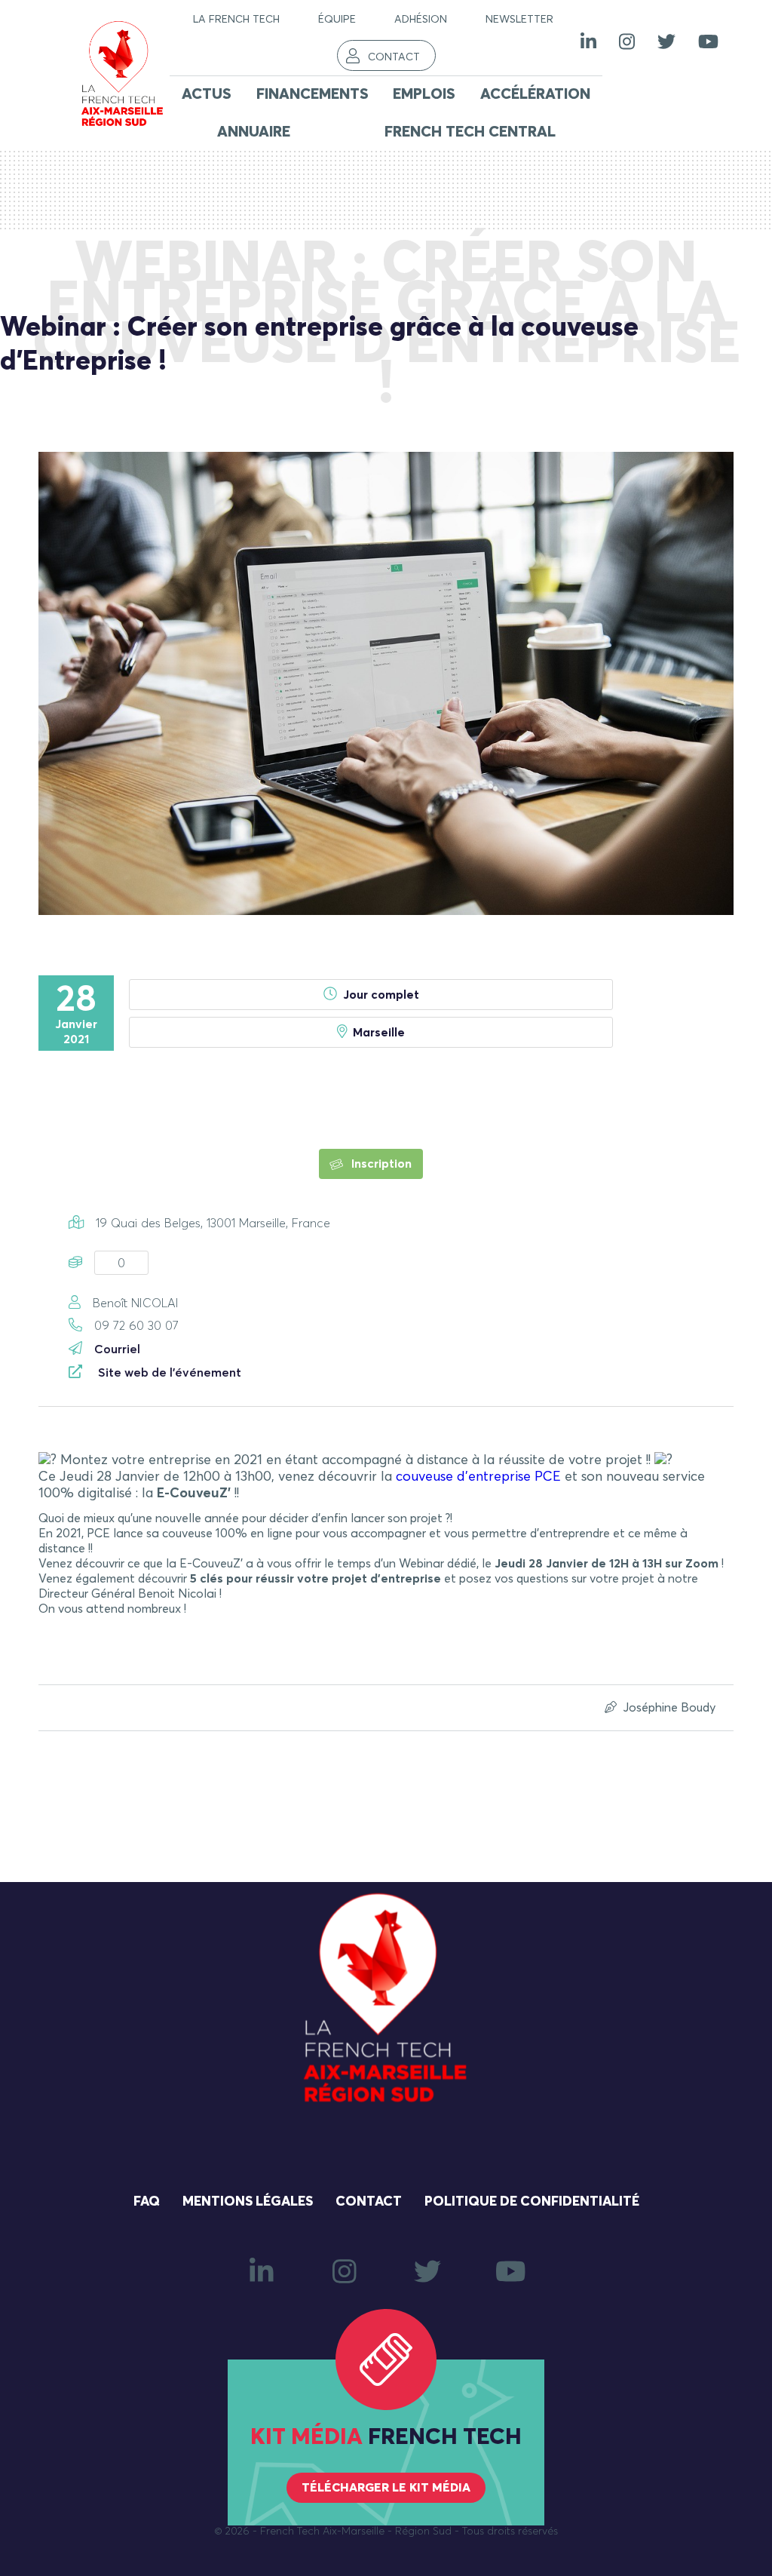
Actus (207, 94)
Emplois (424, 94)
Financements (312, 94)
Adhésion (421, 20)
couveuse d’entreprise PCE (478, 1477)
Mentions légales (248, 2202)
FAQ (147, 2202)
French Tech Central (470, 132)
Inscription (380, 1164)
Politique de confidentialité (532, 2202)
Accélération (535, 94)
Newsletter (519, 20)
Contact (394, 57)
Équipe (337, 20)
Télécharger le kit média (386, 2488)
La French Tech (236, 20)
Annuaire (254, 132)
